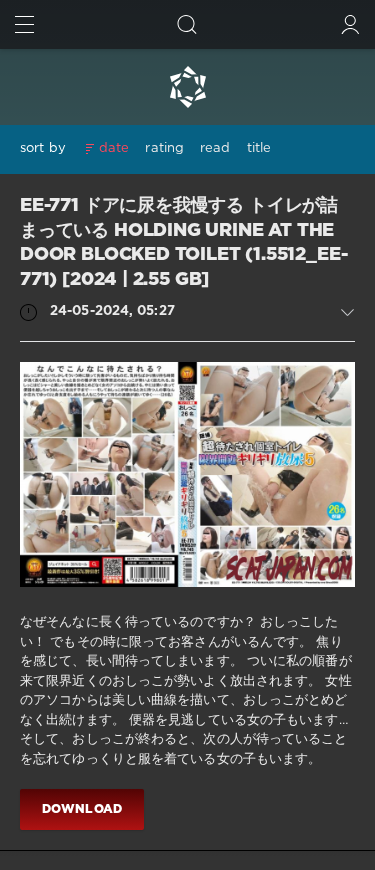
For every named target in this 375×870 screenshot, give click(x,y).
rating (164, 148)
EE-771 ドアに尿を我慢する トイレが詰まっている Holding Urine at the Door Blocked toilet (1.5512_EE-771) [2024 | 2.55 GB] (183, 243)
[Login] (350, 24)
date (114, 148)
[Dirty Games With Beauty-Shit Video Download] (187, 87)
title (259, 148)
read (215, 148)
